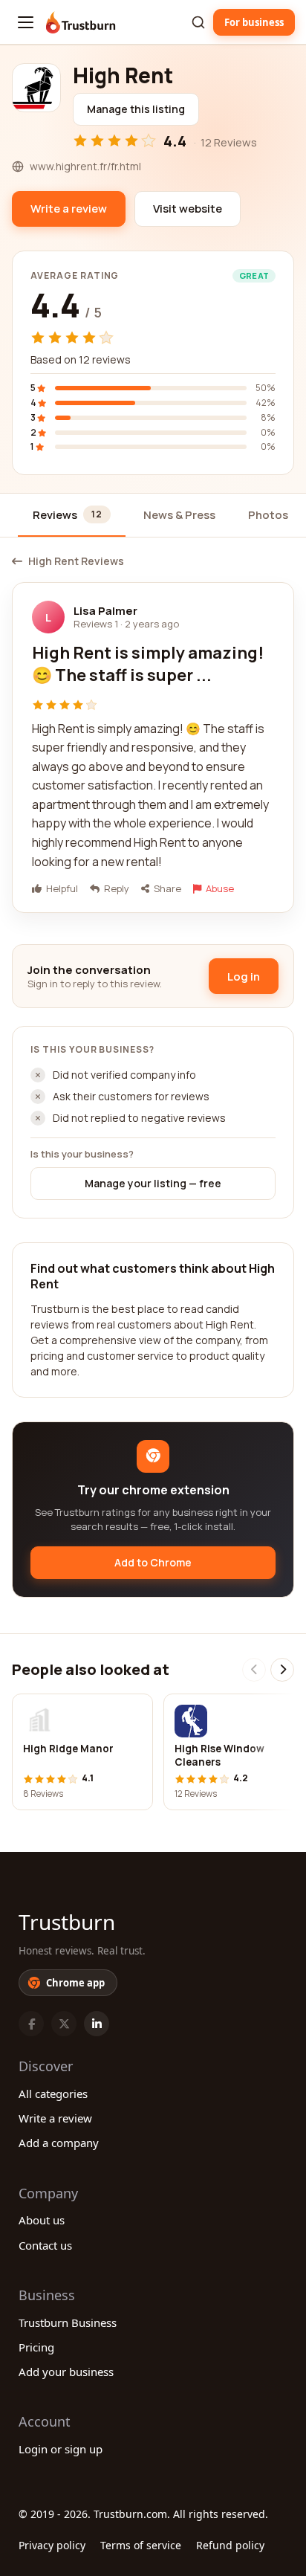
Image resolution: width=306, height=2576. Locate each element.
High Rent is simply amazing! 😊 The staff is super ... (148, 664)
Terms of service (141, 2545)
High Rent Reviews (76, 561)
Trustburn (67, 1922)
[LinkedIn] (97, 2024)
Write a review (55, 2118)
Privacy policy (52, 2545)
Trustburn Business (68, 2322)
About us (42, 2220)
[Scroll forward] (282, 1670)
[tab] (72, 516)
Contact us (45, 2245)
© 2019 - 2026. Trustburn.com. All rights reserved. (143, 2514)
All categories (53, 2094)
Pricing (36, 2347)
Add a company (59, 2143)
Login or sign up (61, 2449)
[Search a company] (198, 22)
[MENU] (26, 22)
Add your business (66, 2372)
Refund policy (230, 2545)
